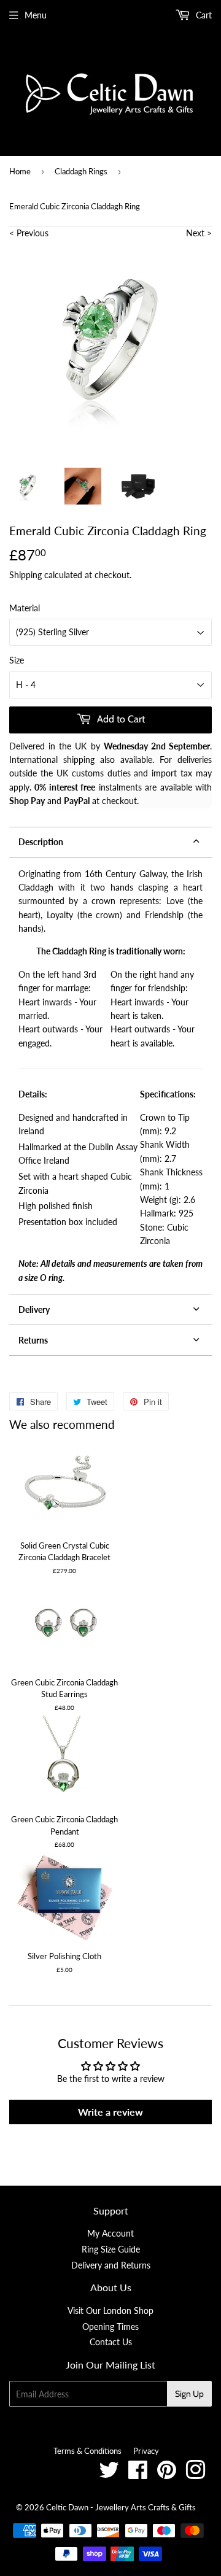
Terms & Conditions (87, 2451)
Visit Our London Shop (110, 2311)
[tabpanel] (110, 1076)
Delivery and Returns (111, 2265)
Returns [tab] (33, 1340)
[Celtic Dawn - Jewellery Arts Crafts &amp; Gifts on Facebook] (138, 2474)
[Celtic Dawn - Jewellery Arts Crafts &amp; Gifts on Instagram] (196, 2474)
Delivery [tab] (34, 1309)
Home (20, 171)
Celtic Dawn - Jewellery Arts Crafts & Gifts (121, 2507)
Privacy (146, 2451)
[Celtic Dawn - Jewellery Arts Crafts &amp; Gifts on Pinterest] (167, 2474)
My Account (110, 2233)
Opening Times (110, 2327)
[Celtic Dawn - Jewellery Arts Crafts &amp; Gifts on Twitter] (109, 2474)
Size (17, 660)
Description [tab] (41, 842)
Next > (199, 233)
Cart (203, 15)
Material (25, 608)
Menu (36, 15)
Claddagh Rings (81, 171)
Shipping (25, 575)
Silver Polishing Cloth (64, 1956)
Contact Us (111, 2342)
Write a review (110, 2112)
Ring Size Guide (111, 2249)
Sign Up (189, 2394)
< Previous (29, 233)
